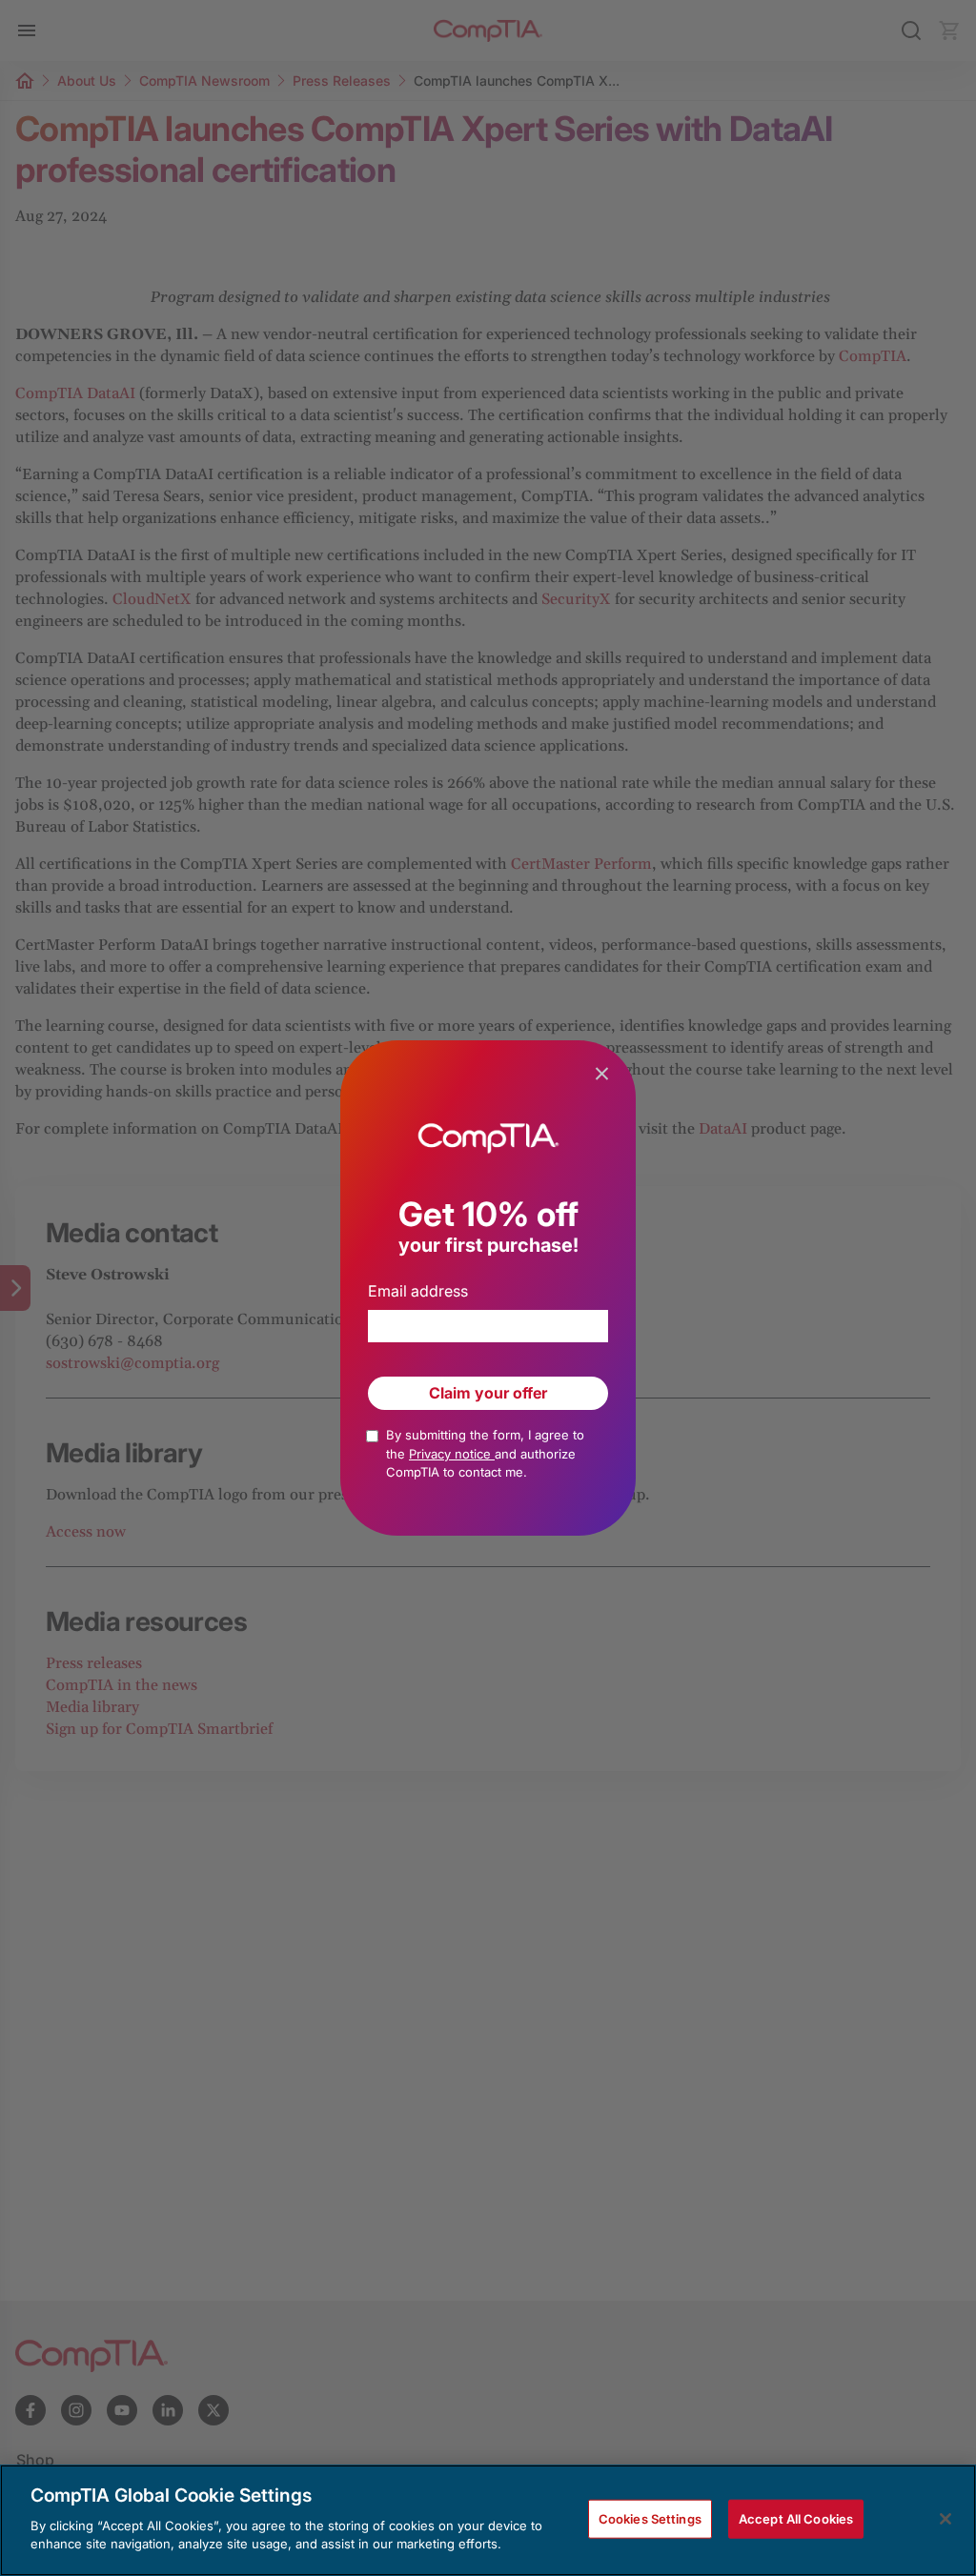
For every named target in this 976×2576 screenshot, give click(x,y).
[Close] (945, 2519)
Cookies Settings (650, 2518)
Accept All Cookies (796, 2518)
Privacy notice (452, 1454)
